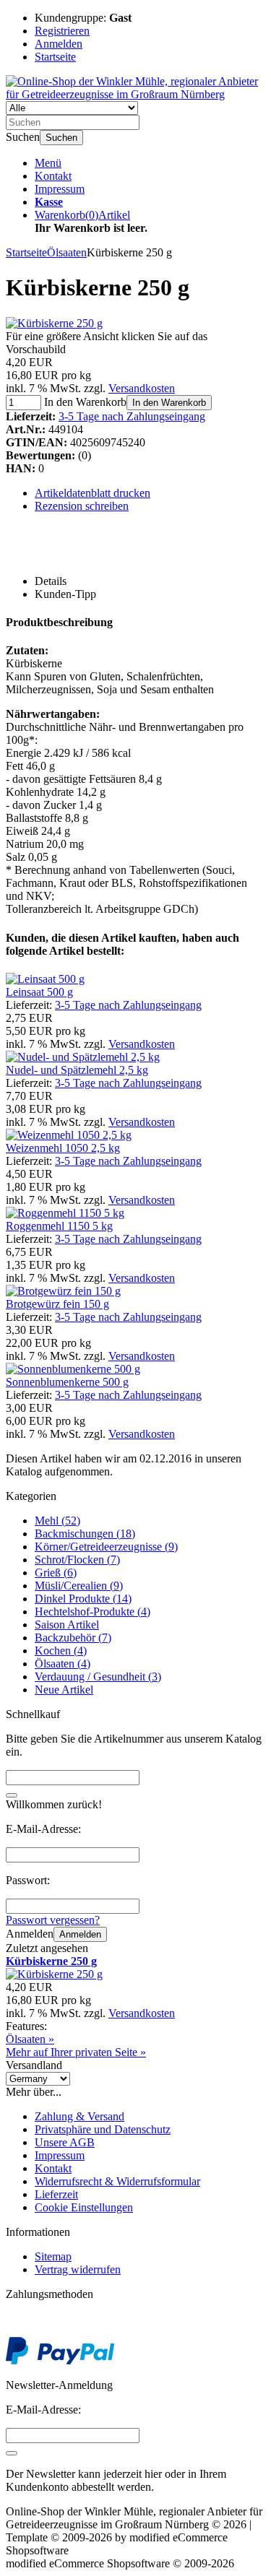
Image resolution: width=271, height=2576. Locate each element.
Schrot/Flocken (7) (77, 1560)
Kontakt (53, 176)
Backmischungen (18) (85, 1534)
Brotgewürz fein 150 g (57, 1304)
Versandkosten (142, 388)
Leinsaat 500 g (39, 992)
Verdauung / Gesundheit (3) (98, 1677)
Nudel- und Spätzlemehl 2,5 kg (77, 1070)
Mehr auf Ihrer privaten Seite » (76, 2052)
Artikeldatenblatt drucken (93, 493)
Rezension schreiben (82, 506)
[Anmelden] (12, 2453)
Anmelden (80, 1934)
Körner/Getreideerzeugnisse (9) (106, 1547)
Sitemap (53, 2256)
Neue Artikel (64, 1690)
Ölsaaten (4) (63, 1664)
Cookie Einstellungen (84, 2207)
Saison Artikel (67, 1625)
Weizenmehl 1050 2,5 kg (63, 1148)
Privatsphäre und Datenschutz (103, 2129)
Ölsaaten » (30, 2039)
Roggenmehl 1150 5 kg (59, 1226)
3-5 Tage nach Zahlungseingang (132, 416)
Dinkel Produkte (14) (83, 1599)
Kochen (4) (61, 1651)
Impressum (60, 189)
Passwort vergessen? (53, 1920)
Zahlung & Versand (79, 2116)
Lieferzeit (56, 2194)
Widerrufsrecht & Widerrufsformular (117, 2181)
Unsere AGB (65, 2142)
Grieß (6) (56, 1573)
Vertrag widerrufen (78, 2269)
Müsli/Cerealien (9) (79, 1586)
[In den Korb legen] (12, 1795)
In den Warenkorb (169, 403)
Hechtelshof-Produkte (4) (93, 1612)
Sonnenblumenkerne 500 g (67, 1382)
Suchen (61, 138)
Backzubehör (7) (73, 1638)
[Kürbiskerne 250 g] (54, 323)
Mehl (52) (57, 1521)
